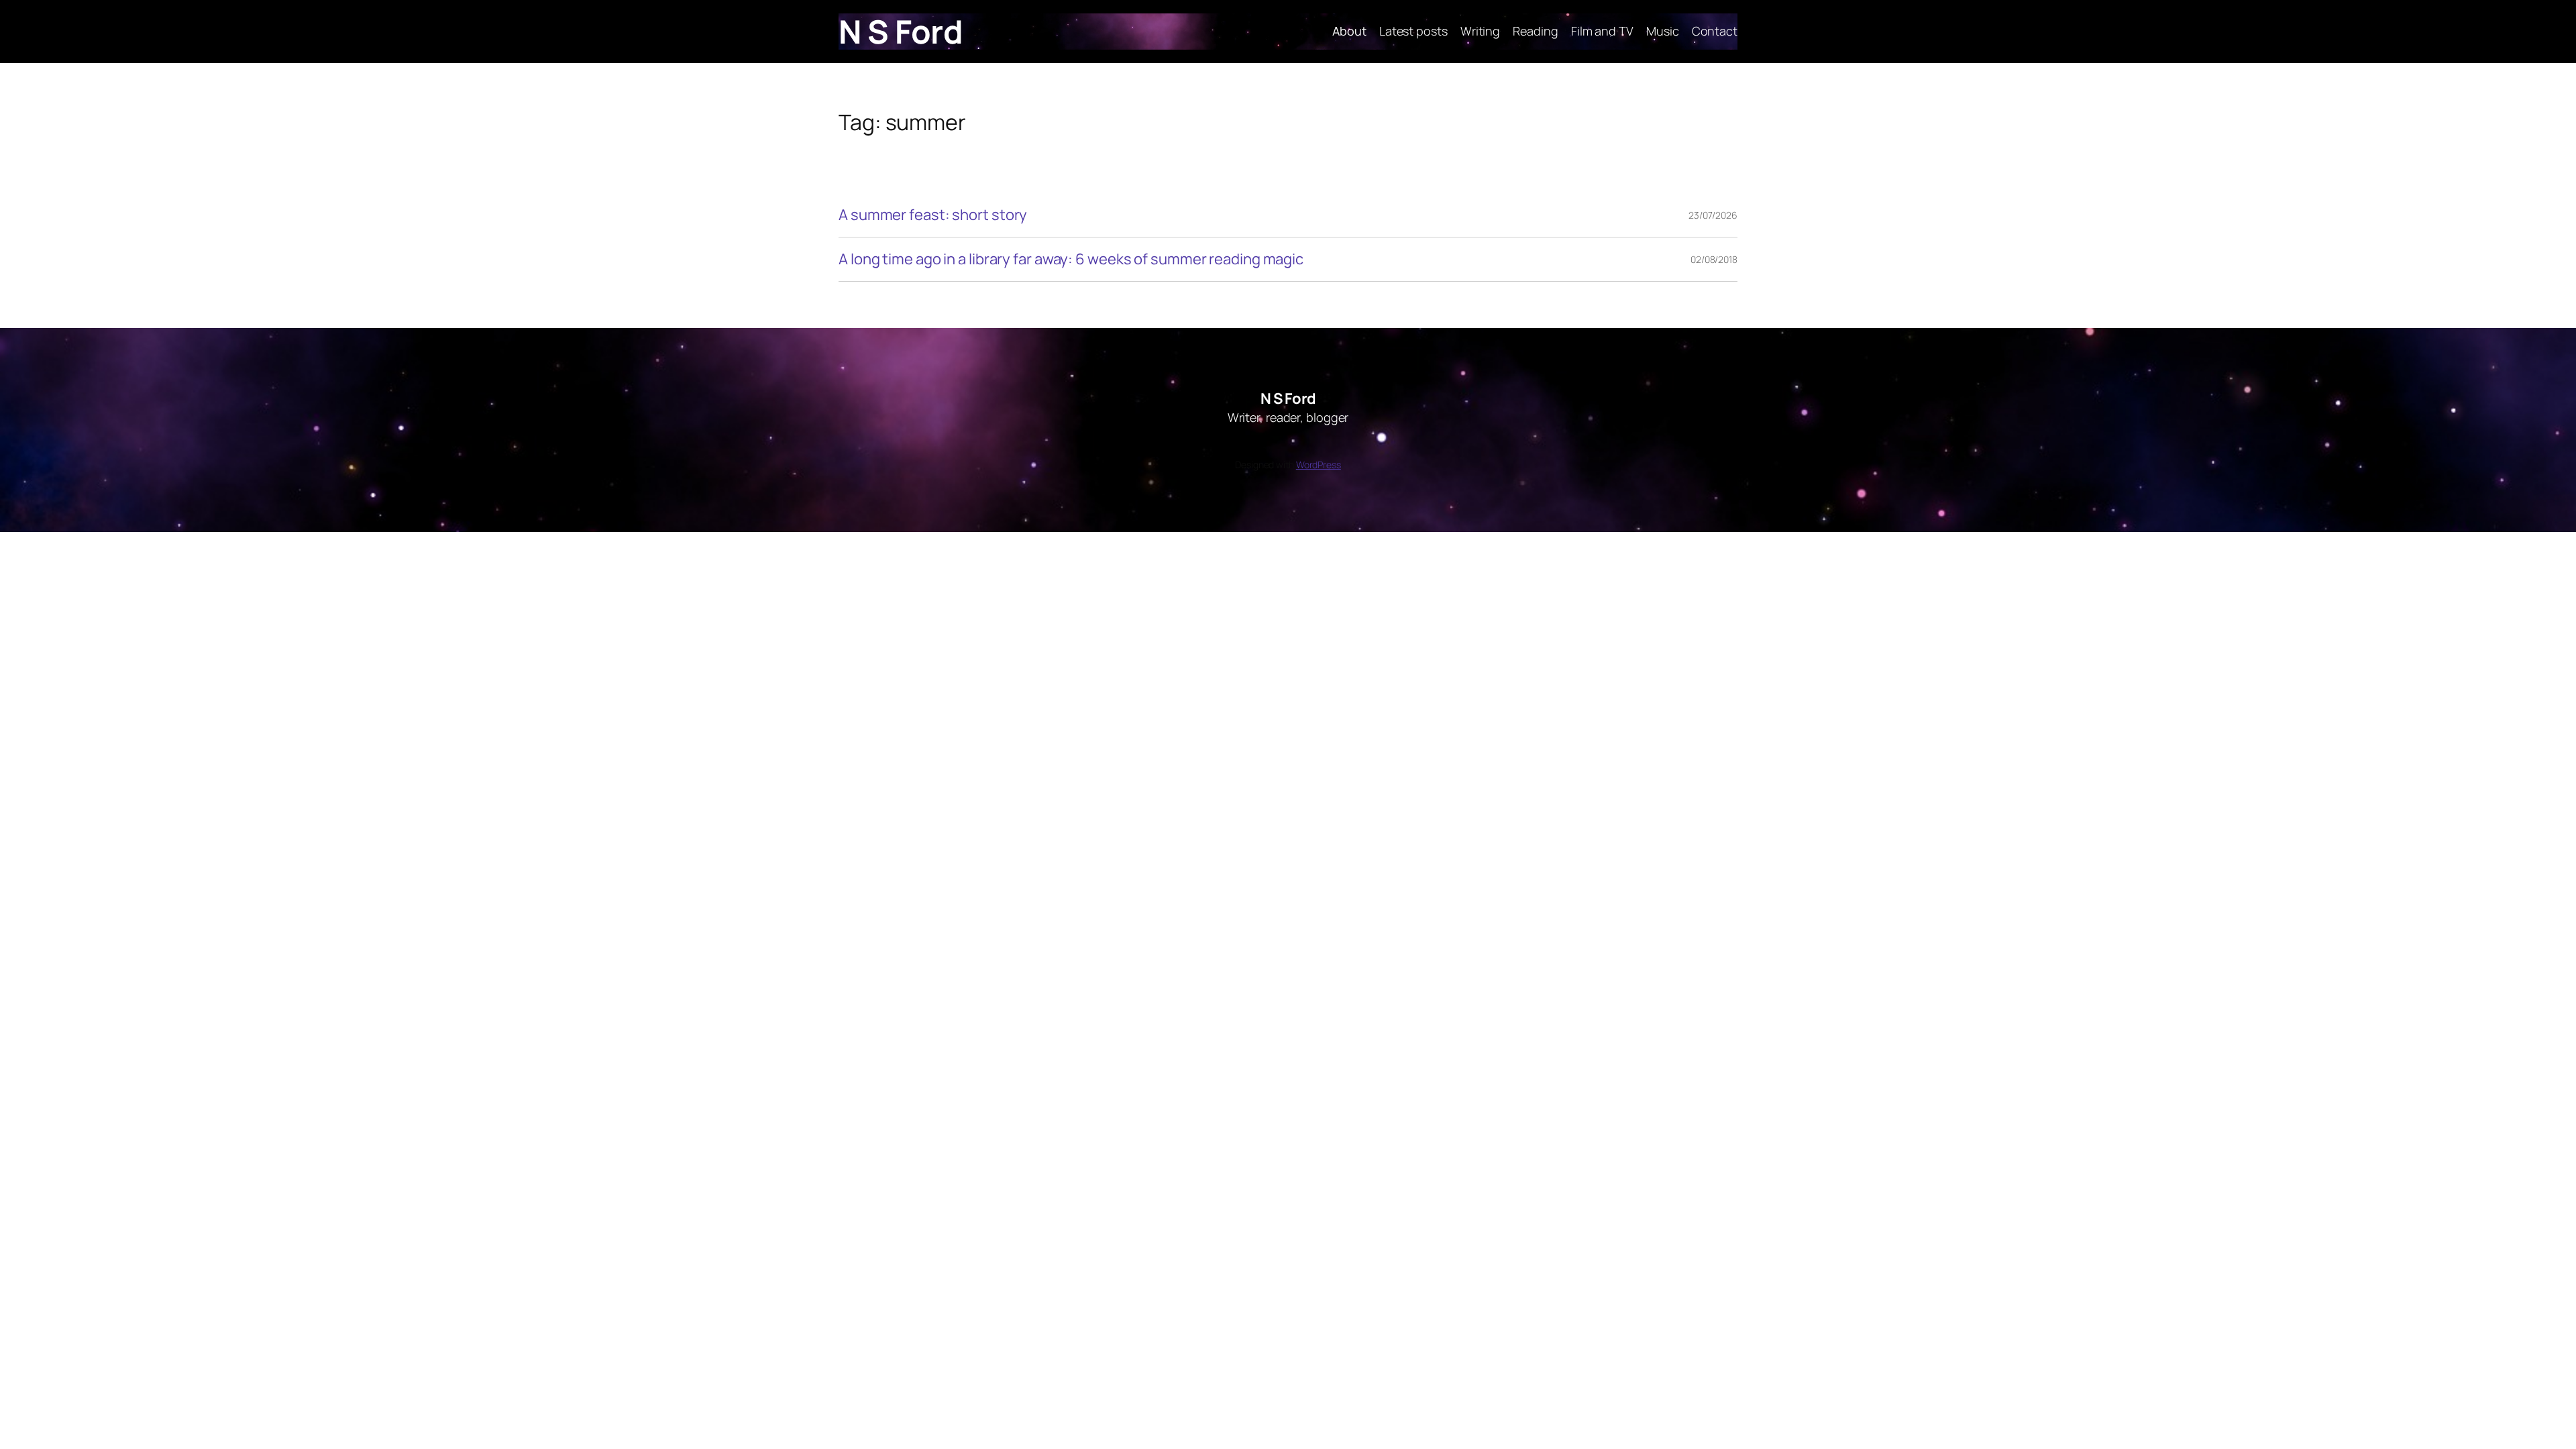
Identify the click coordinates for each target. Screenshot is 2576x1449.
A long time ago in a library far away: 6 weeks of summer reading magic (1071, 259)
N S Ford (901, 31)
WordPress (1319, 465)
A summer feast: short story (933, 215)
